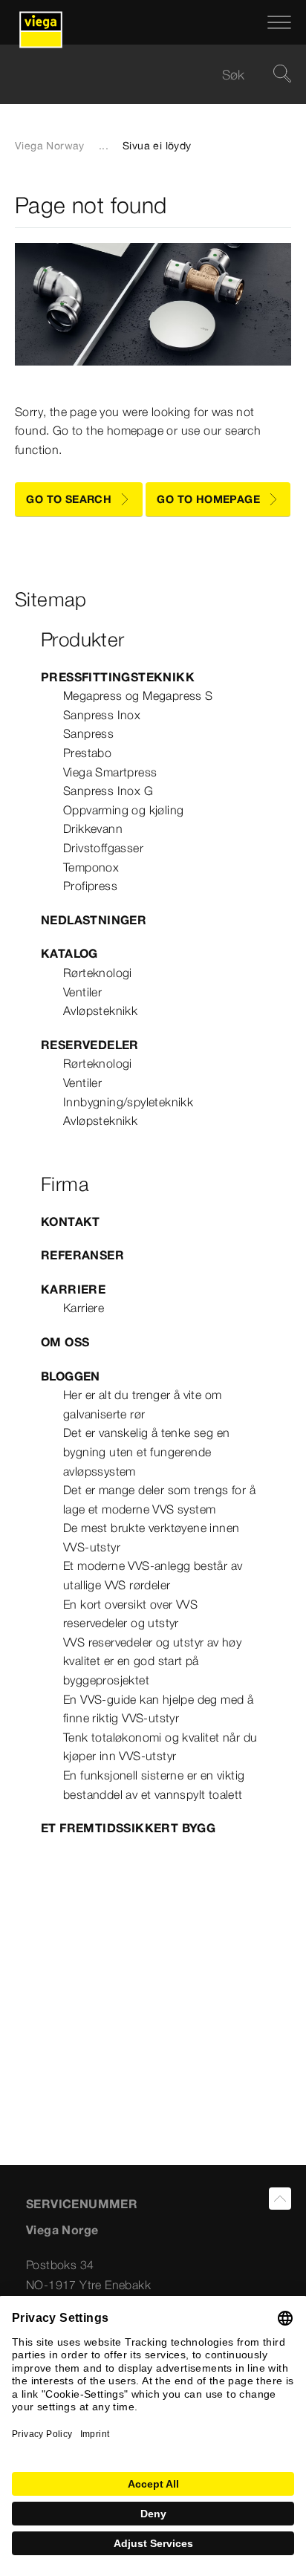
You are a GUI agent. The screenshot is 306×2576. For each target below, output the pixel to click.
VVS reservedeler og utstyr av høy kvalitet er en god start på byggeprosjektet (152, 1661)
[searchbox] (140, 75)
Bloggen (71, 1376)
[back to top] (280, 2199)
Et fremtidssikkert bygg (128, 1828)
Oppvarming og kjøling (123, 810)
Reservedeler (90, 1045)
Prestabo (87, 753)
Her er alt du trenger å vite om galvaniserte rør (142, 1404)
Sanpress (88, 733)
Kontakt (71, 1222)
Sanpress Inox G (108, 791)
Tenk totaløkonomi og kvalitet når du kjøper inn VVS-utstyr (160, 1747)
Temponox (91, 867)
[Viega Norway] (41, 22)
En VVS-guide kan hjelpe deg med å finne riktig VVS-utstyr (158, 1709)
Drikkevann (93, 828)
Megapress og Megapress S (138, 695)
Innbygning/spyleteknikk (128, 1102)
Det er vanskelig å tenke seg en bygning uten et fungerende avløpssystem (146, 1451)
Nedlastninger (94, 920)
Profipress (90, 886)
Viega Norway (50, 146)
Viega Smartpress (110, 772)
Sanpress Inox (102, 715)
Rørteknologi (98, 973)
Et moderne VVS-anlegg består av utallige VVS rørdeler (153, 1575)
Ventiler (82, 992)
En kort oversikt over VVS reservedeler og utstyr (130, 1614)
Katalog (69, 953)
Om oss (65, 1342)
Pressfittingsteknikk (118, 677)
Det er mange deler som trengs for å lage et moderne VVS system (159, 1499)
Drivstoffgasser (103, 848)
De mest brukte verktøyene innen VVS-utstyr (151, 1537)
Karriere (73, 1289)
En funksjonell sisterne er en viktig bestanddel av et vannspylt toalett (154, 1785)
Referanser (82, 1255)
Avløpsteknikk (100, 1010)
